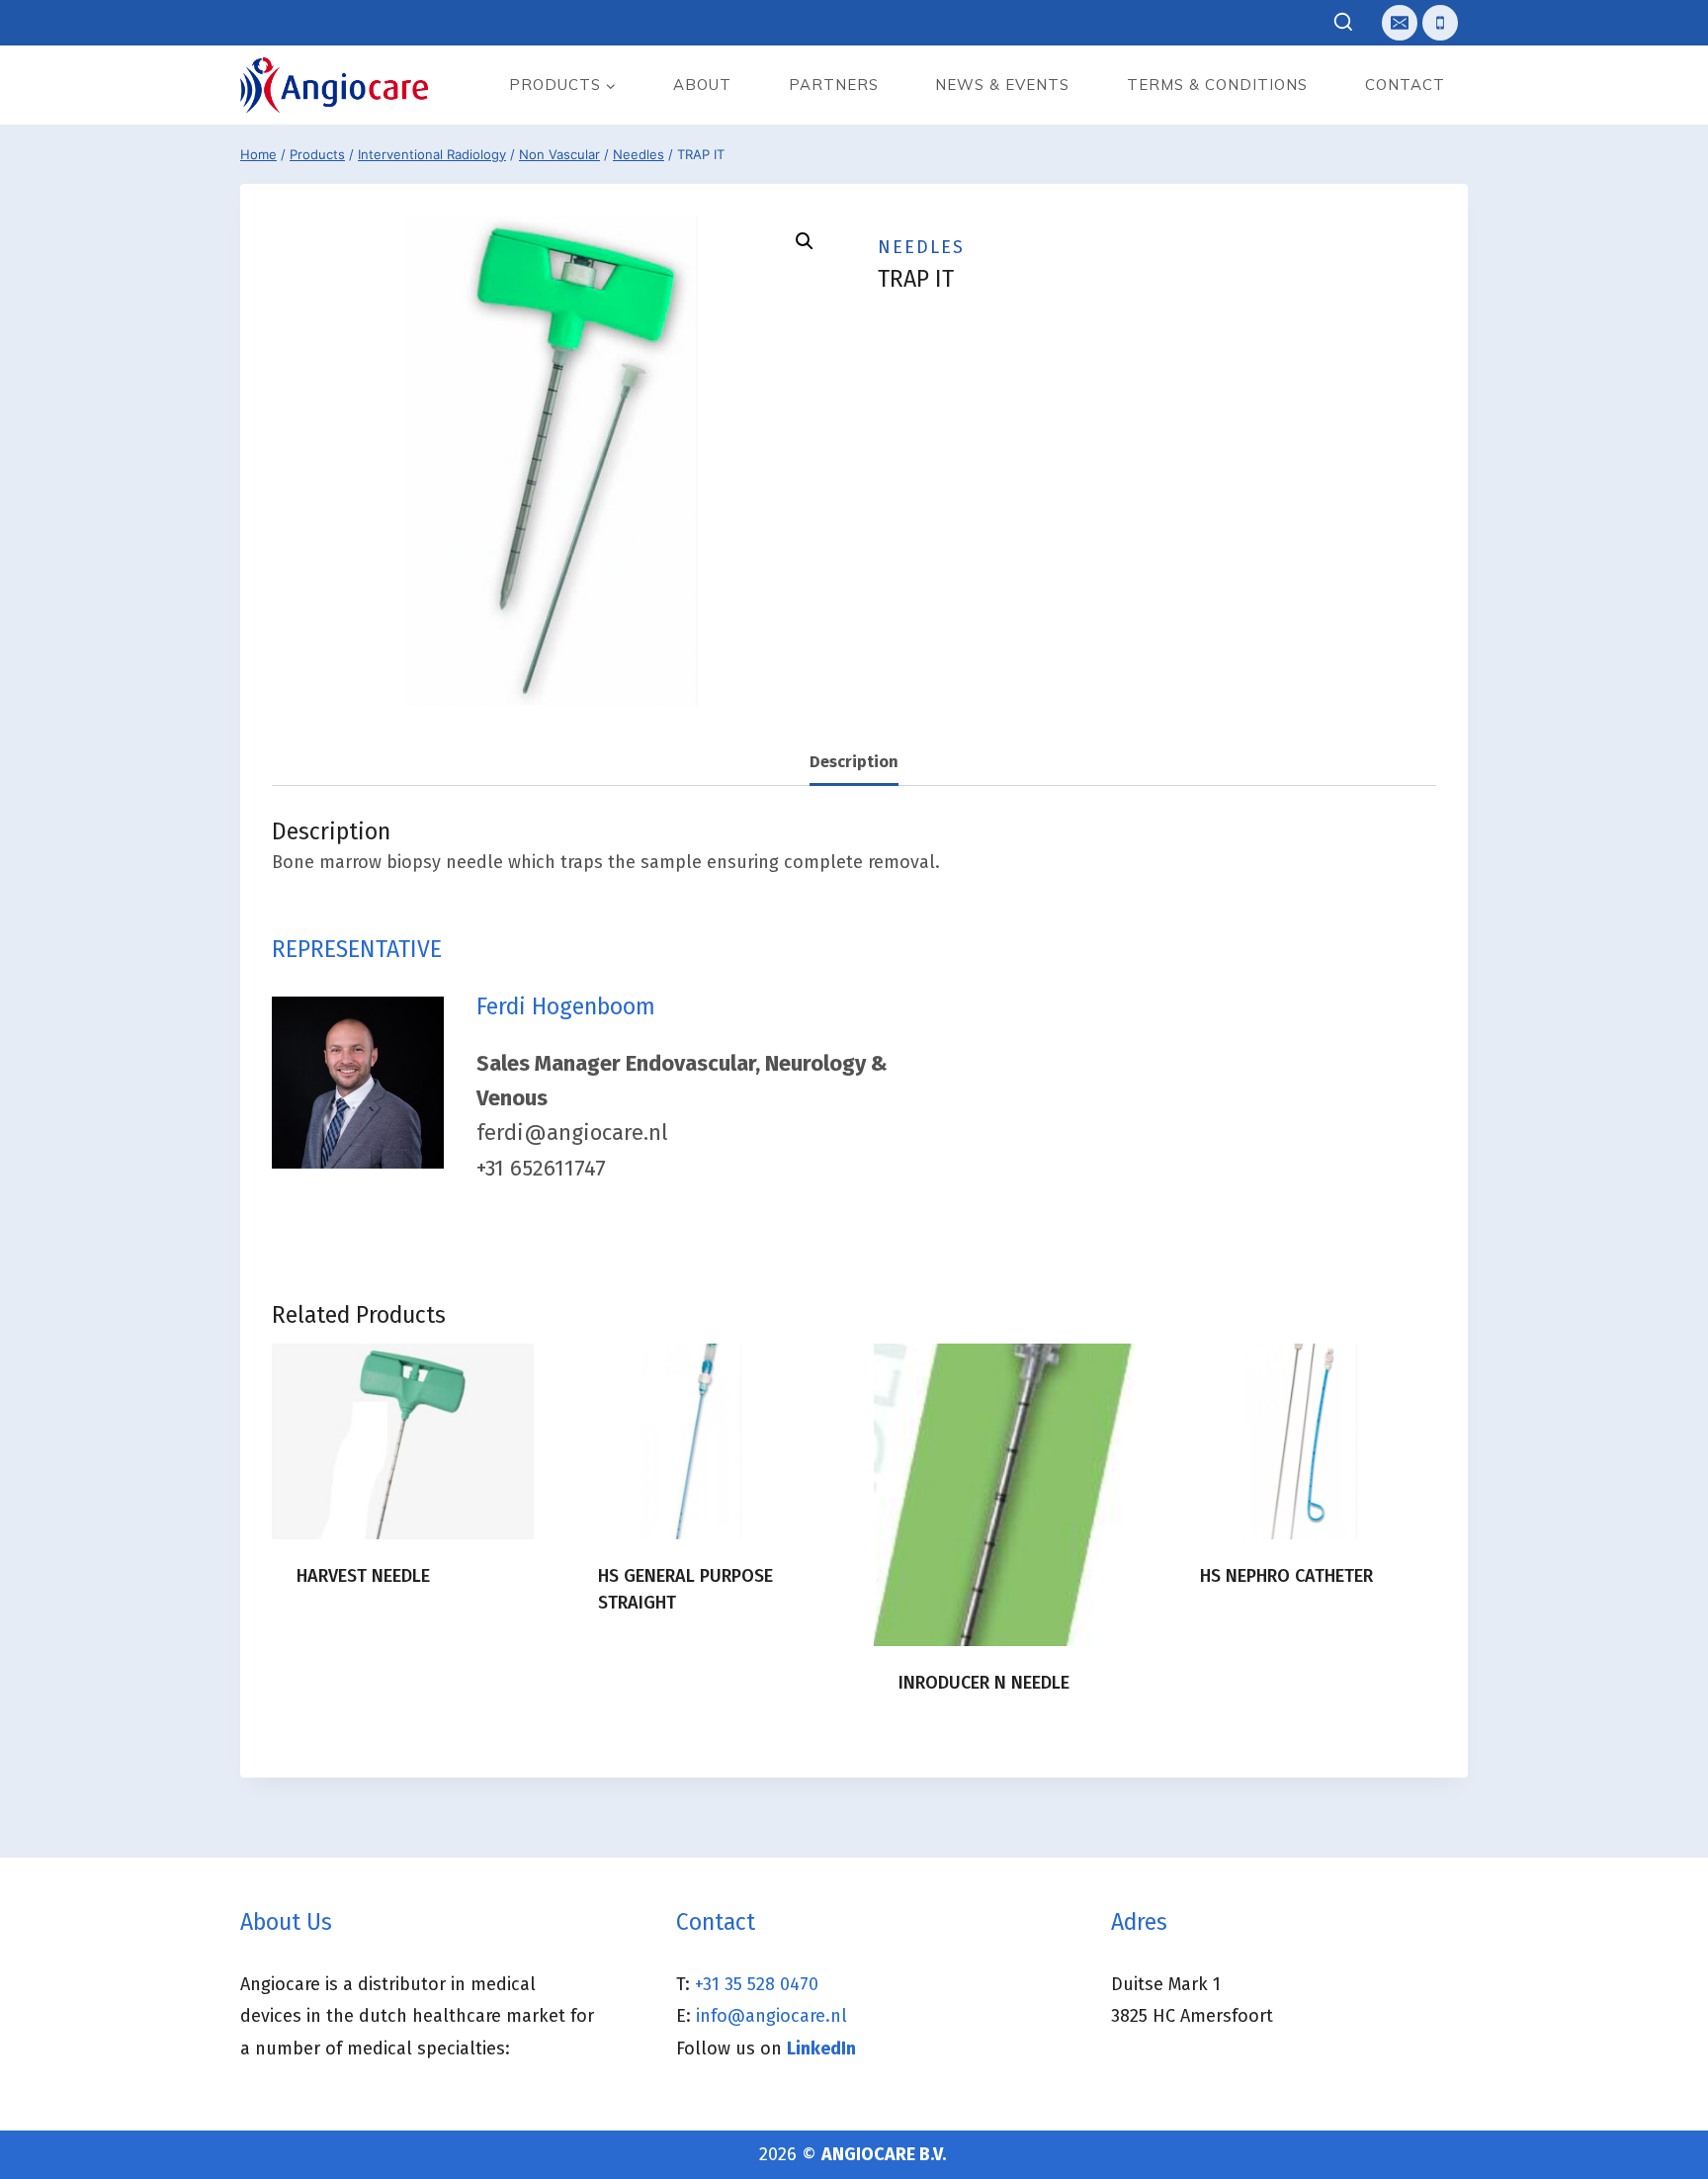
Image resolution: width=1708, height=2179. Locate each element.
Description (854, 762)
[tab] (854, 763)
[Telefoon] (1440, 23)
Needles (921, 247)
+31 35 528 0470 (757, 1984)
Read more (340, 1639)
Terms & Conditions (1217, 85)
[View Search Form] (1344, 23)
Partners (834, 85)
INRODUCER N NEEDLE (984, 1683)
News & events (1002, 85)
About (702, 85)
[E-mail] (1400, 23)
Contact (1405, 85)
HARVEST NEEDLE (363, 1576)
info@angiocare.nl (771, 2016)
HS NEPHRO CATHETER (1286, 1576)
